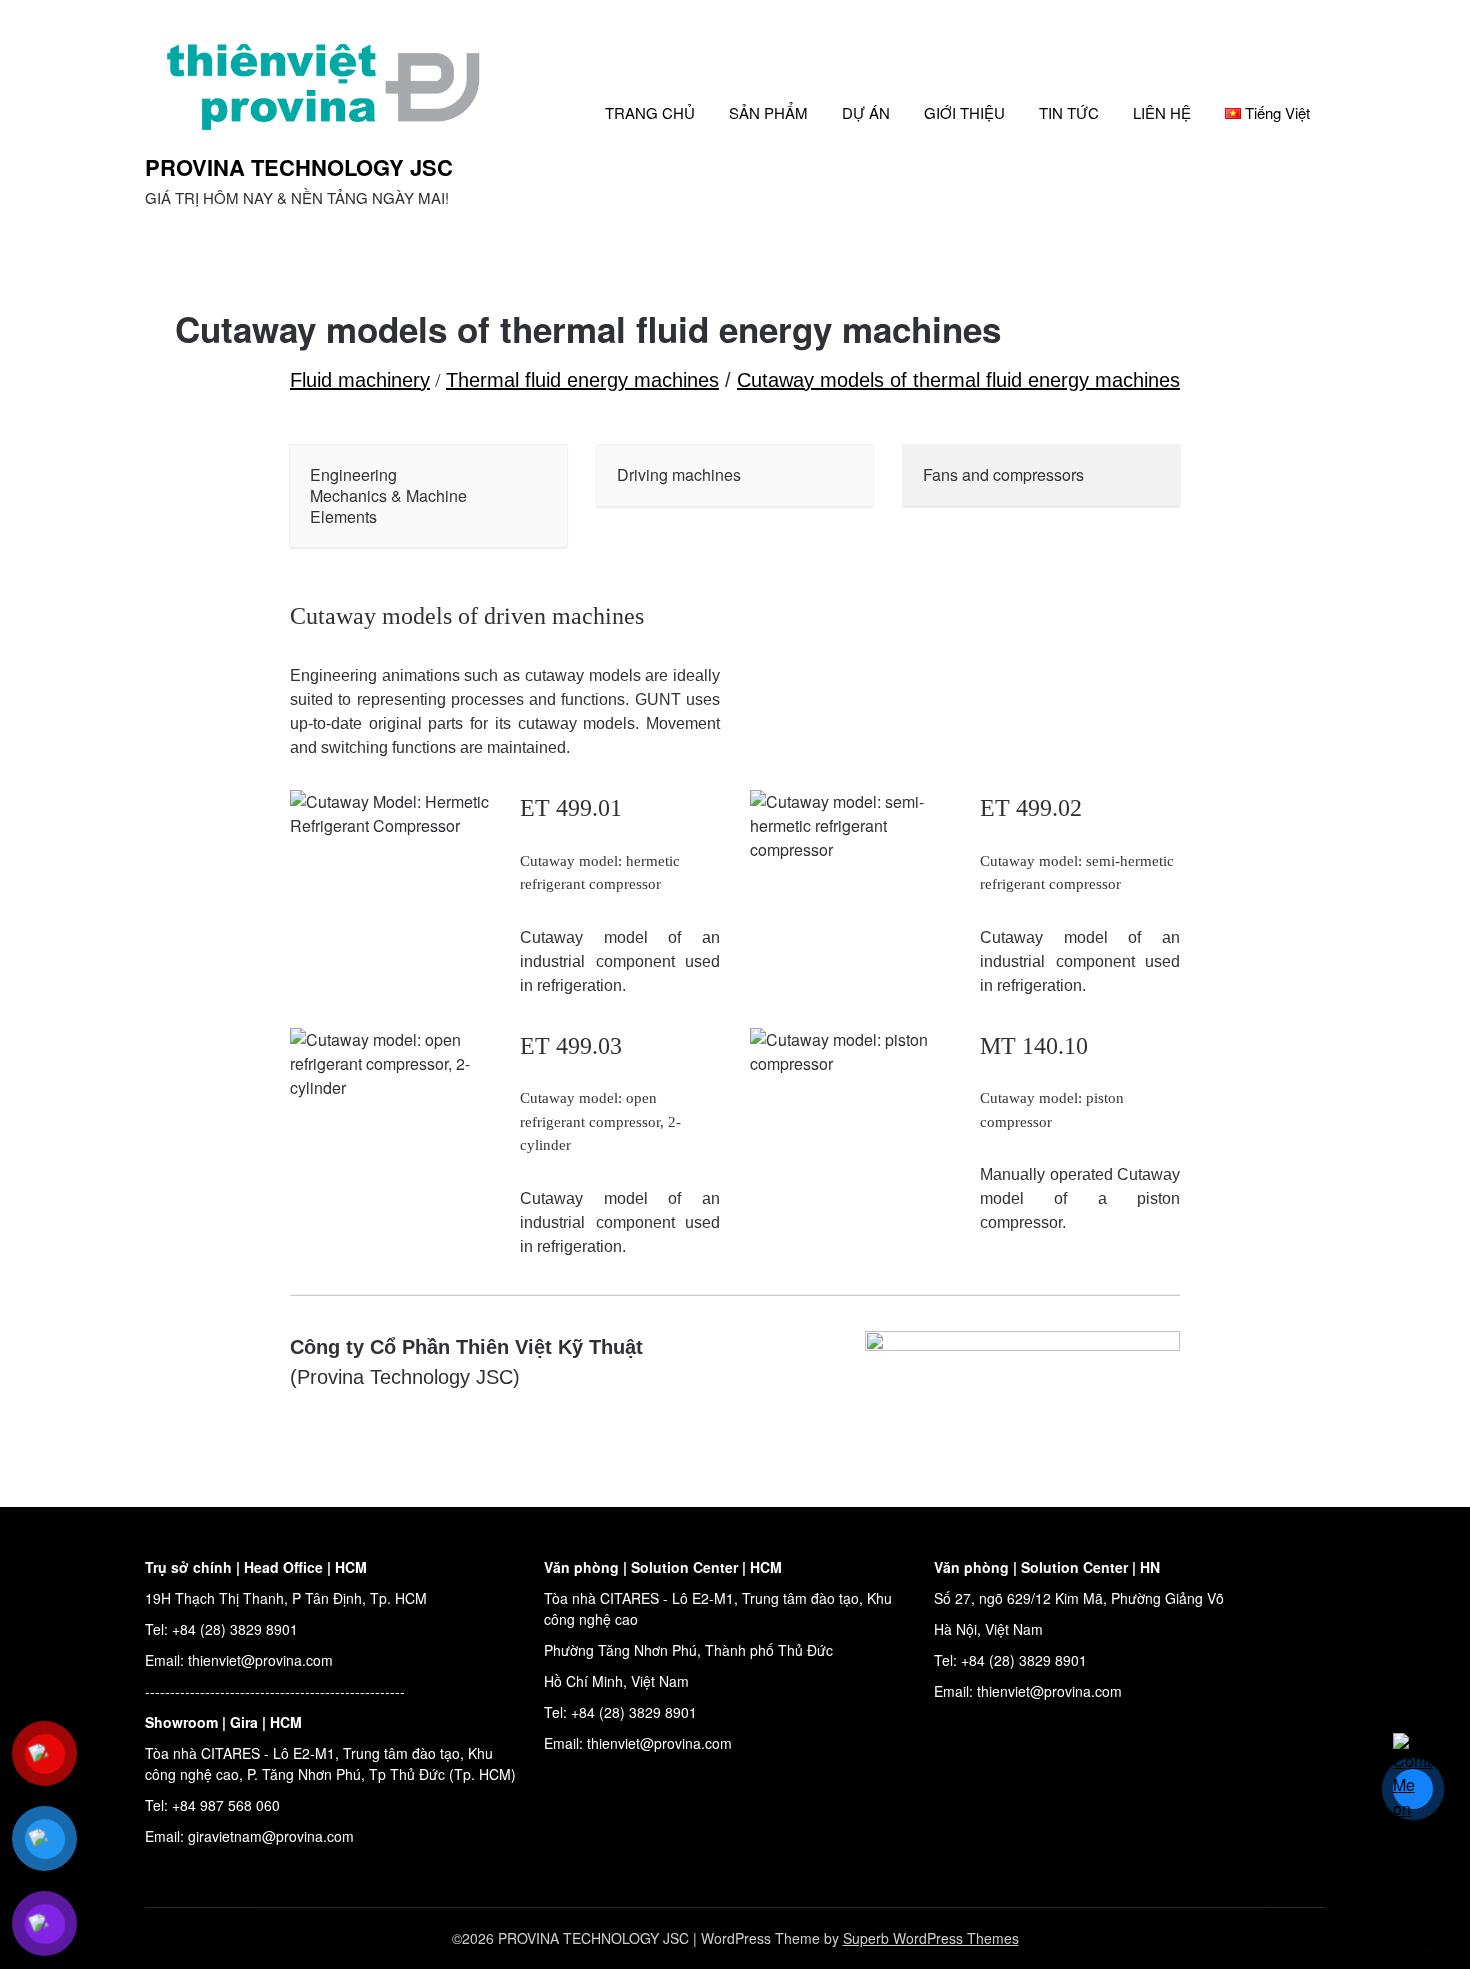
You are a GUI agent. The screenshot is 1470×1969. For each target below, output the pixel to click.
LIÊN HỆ (1162, 112)
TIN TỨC (1069, 112)
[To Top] (1418, 1927)
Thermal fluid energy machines (582, 380)
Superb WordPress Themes (931, 1938)
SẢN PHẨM (768, 112)
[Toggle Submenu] (532, 496)
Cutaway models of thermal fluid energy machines (958, 380)
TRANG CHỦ (650, 112)
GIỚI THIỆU (964, 112)
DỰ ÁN (866, 112)
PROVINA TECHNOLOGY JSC (299, 167)
